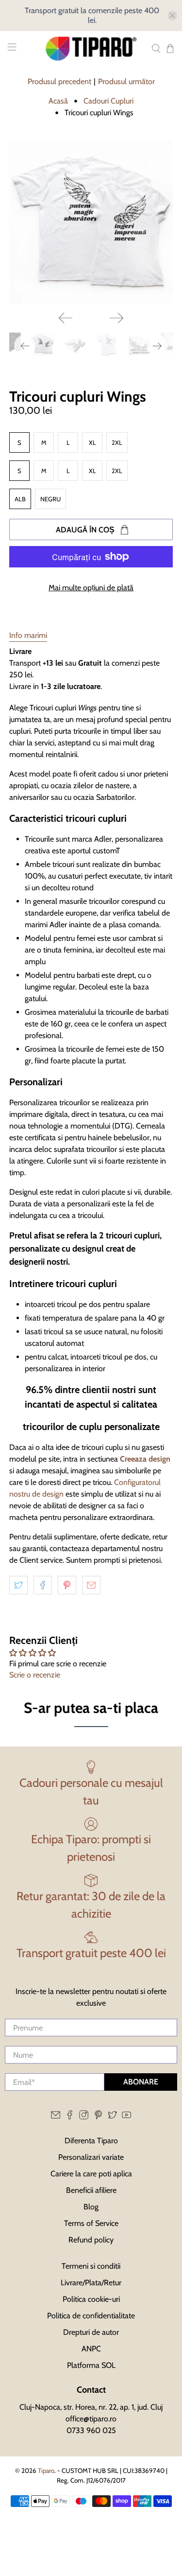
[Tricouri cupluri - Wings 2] (91, 222)
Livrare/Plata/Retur (91, 2283)
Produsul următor (126, 81)
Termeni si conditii (91, 2266)
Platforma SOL (91, 2365)
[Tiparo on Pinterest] (98, 2117)
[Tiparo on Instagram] (84, 2117)
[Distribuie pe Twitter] (18, 1585)
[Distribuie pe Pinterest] (67, 1585)
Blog (91, 2207)
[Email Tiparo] (56, 2117)
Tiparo (46, 2470)
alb (20, 499)
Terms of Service (91, 2223)
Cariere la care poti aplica (91, 2174)
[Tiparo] (91, 49)
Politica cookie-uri (91, 2299)
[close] (172, 16)
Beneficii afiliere (91, 2190)
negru (50, 499)
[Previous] (66, 318)
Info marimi (28, 635)
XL (92, 442)
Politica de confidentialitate (91, 2316)
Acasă (58, 101)
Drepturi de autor (91, 2332)
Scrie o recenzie (35, 1675)
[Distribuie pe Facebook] (43, 1585)
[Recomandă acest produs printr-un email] (91, 1585)
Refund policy (91, 2240)
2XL (117, 442)
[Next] (116, 318)
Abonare (141, 2082)
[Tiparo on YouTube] (126, 2117)
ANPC (91, 2349)
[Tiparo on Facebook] (70, 2117)
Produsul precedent (59, 81)
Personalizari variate (91, 2157)
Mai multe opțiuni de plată (91, 588)
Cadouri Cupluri (108, 101)
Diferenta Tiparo (91, 2141)
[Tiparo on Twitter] (112, 2117)
